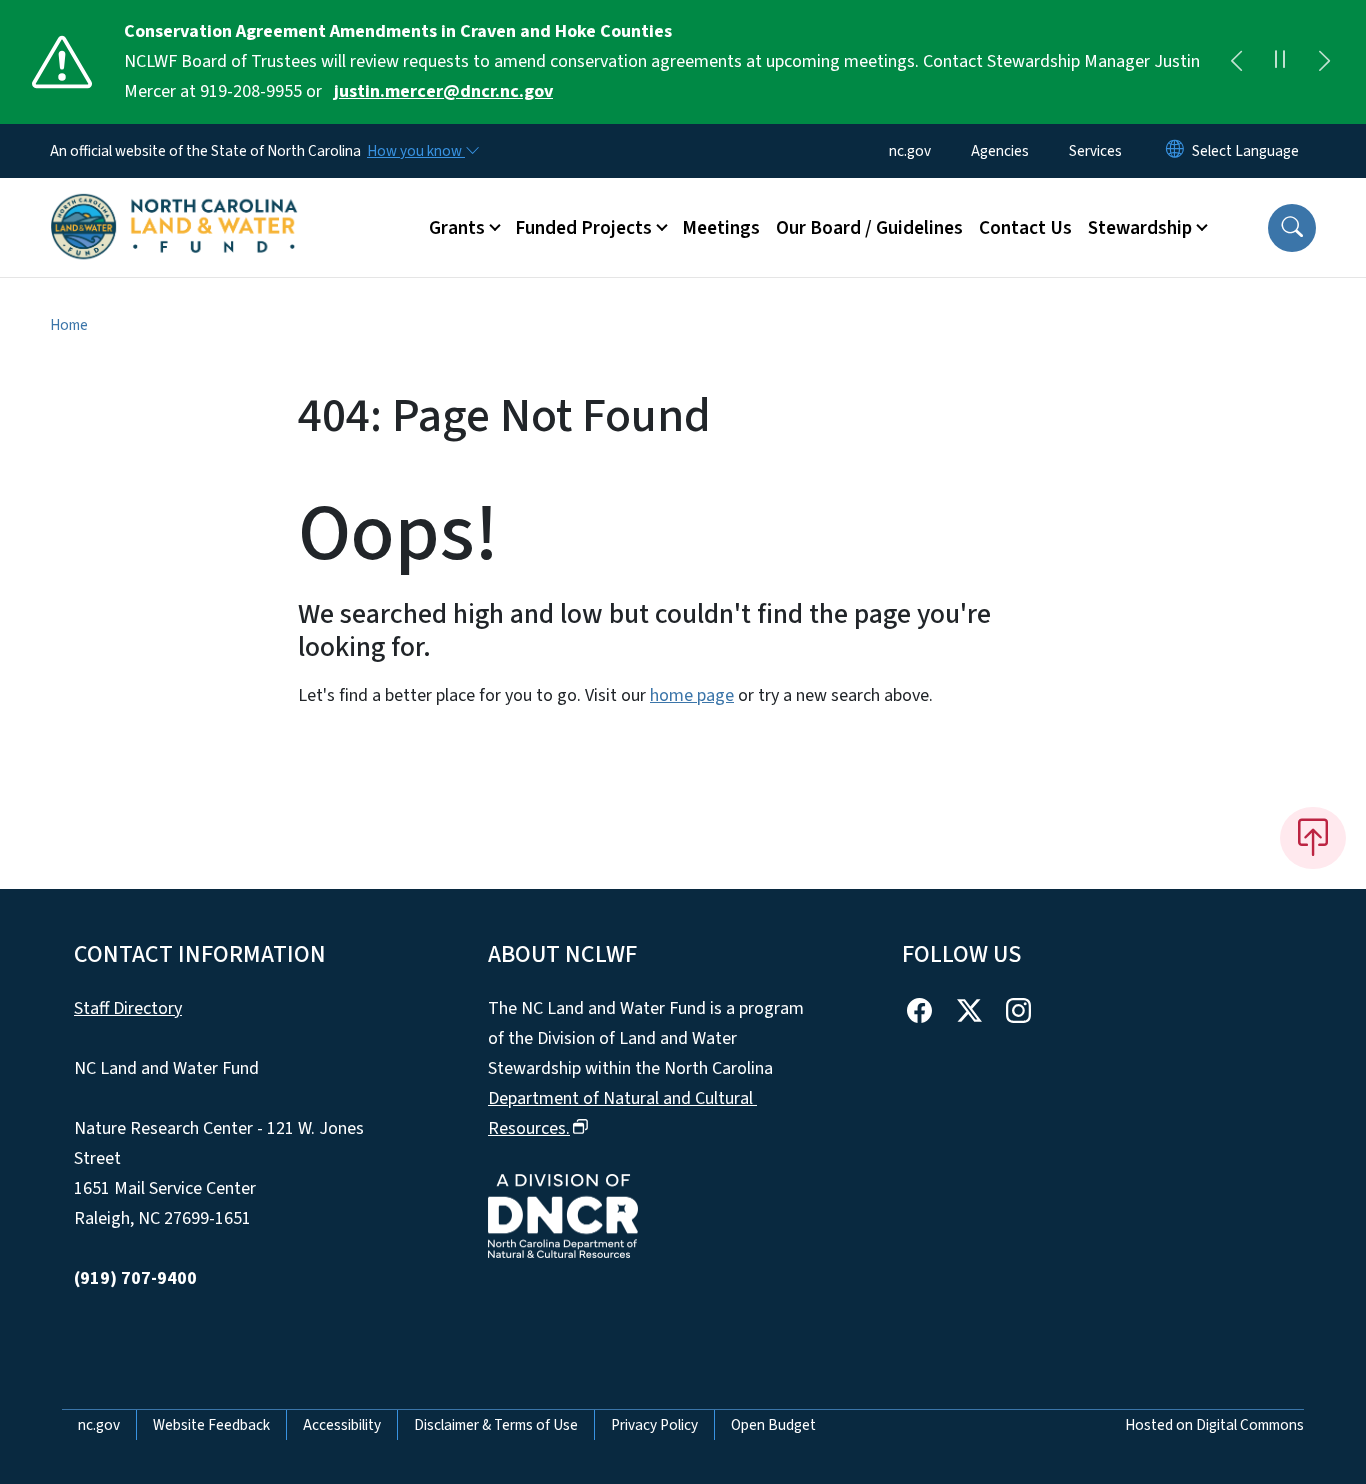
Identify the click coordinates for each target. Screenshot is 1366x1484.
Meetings (721, 228)
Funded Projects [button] (583, 228)
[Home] (175, 205)
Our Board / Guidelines (869, 228)
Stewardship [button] (1140, 228)
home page (692, 695)
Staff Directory (128, 1008)
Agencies (1000, 151)
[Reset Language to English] (1175, 151)
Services (1095, 151)
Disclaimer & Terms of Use (496, 1425)
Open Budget (773, 1425)
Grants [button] (457, 228)
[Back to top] (1313, 838)
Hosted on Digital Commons (1214, 1425)
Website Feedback (211, 1425)
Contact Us (1025, 228)
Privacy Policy (654, 1425)
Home (69, 325)
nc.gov (910, 151)
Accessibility (342, 1425)
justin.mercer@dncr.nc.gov (443, 91)
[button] (1292, 228)
